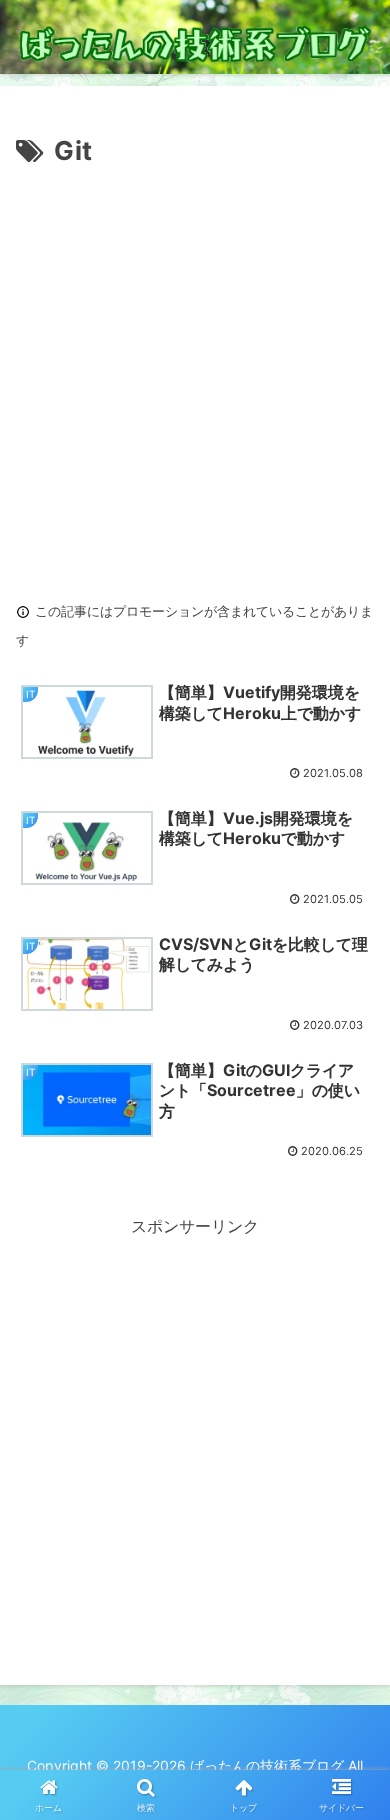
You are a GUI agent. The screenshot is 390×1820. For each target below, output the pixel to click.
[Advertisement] (195, 379)
